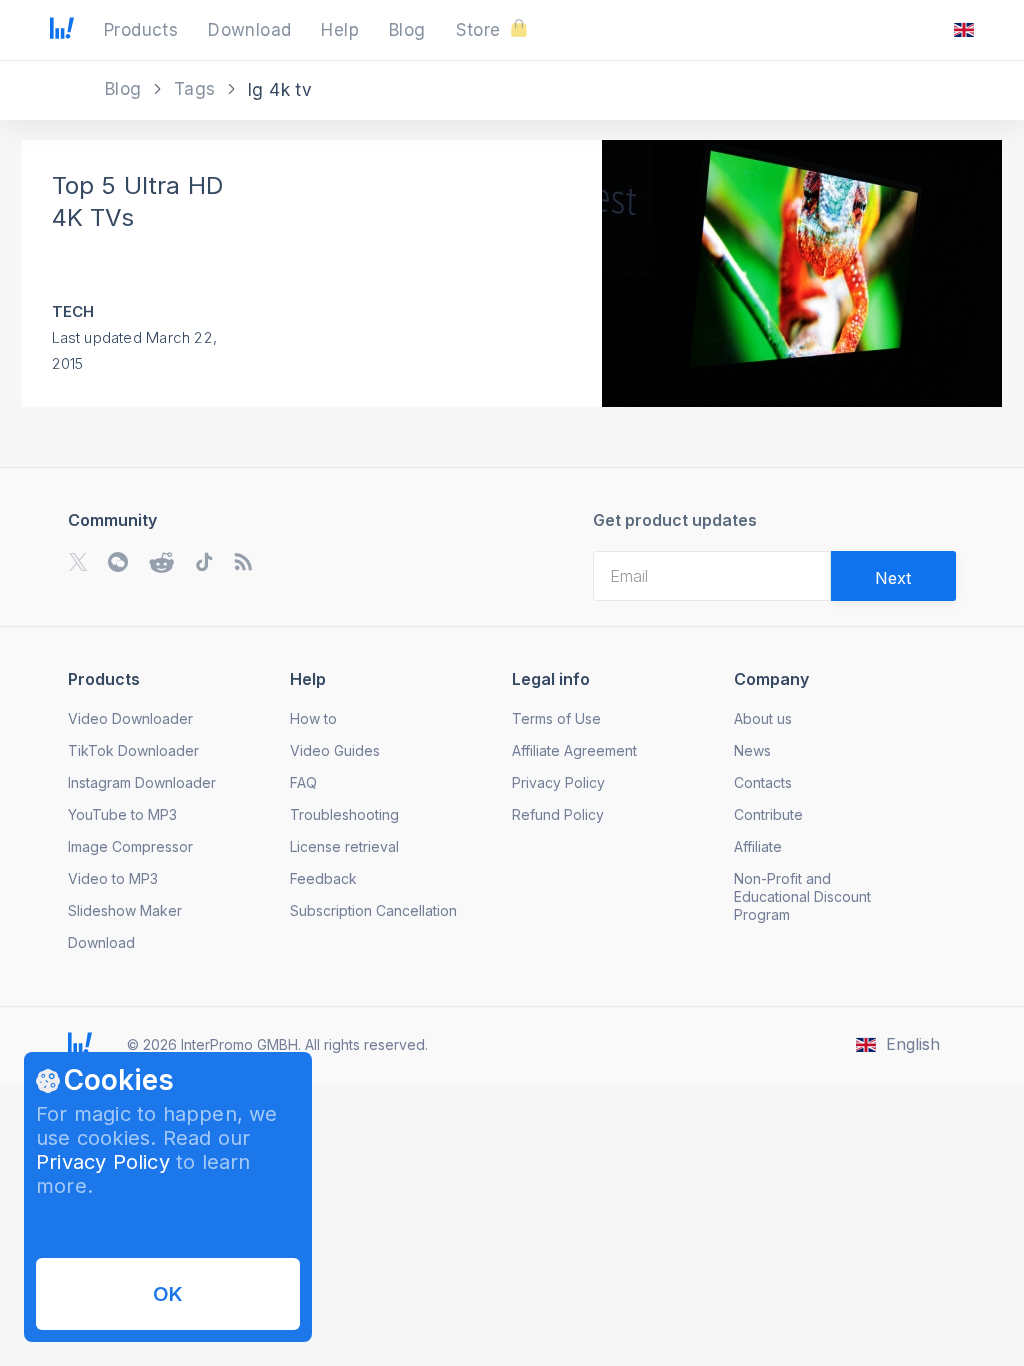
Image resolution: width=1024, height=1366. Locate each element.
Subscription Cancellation (373, 910)
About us (763, 718)
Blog (126, 89)
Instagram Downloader (142, 782)
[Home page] (62, 33)
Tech (73, 311)
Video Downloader (130, 718)
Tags (197, 89)
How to (313, 718)
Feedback (323, 878)
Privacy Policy (103, 1162)
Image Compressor (130, 846)
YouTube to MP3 (122, 814)
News (752, 750)
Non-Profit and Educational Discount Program (802, 896)
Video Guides (335, 750)
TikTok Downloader (133, 750)
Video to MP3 (113, 878)
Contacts (763, 782)
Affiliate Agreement (574, 750)
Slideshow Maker (125, 910)
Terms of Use (556, 718)
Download (101, 942)
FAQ (303, 782)
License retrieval (344, 846)
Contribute (768, 814)
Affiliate (758, 846)
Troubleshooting (344, 814)
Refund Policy (558, 814)
